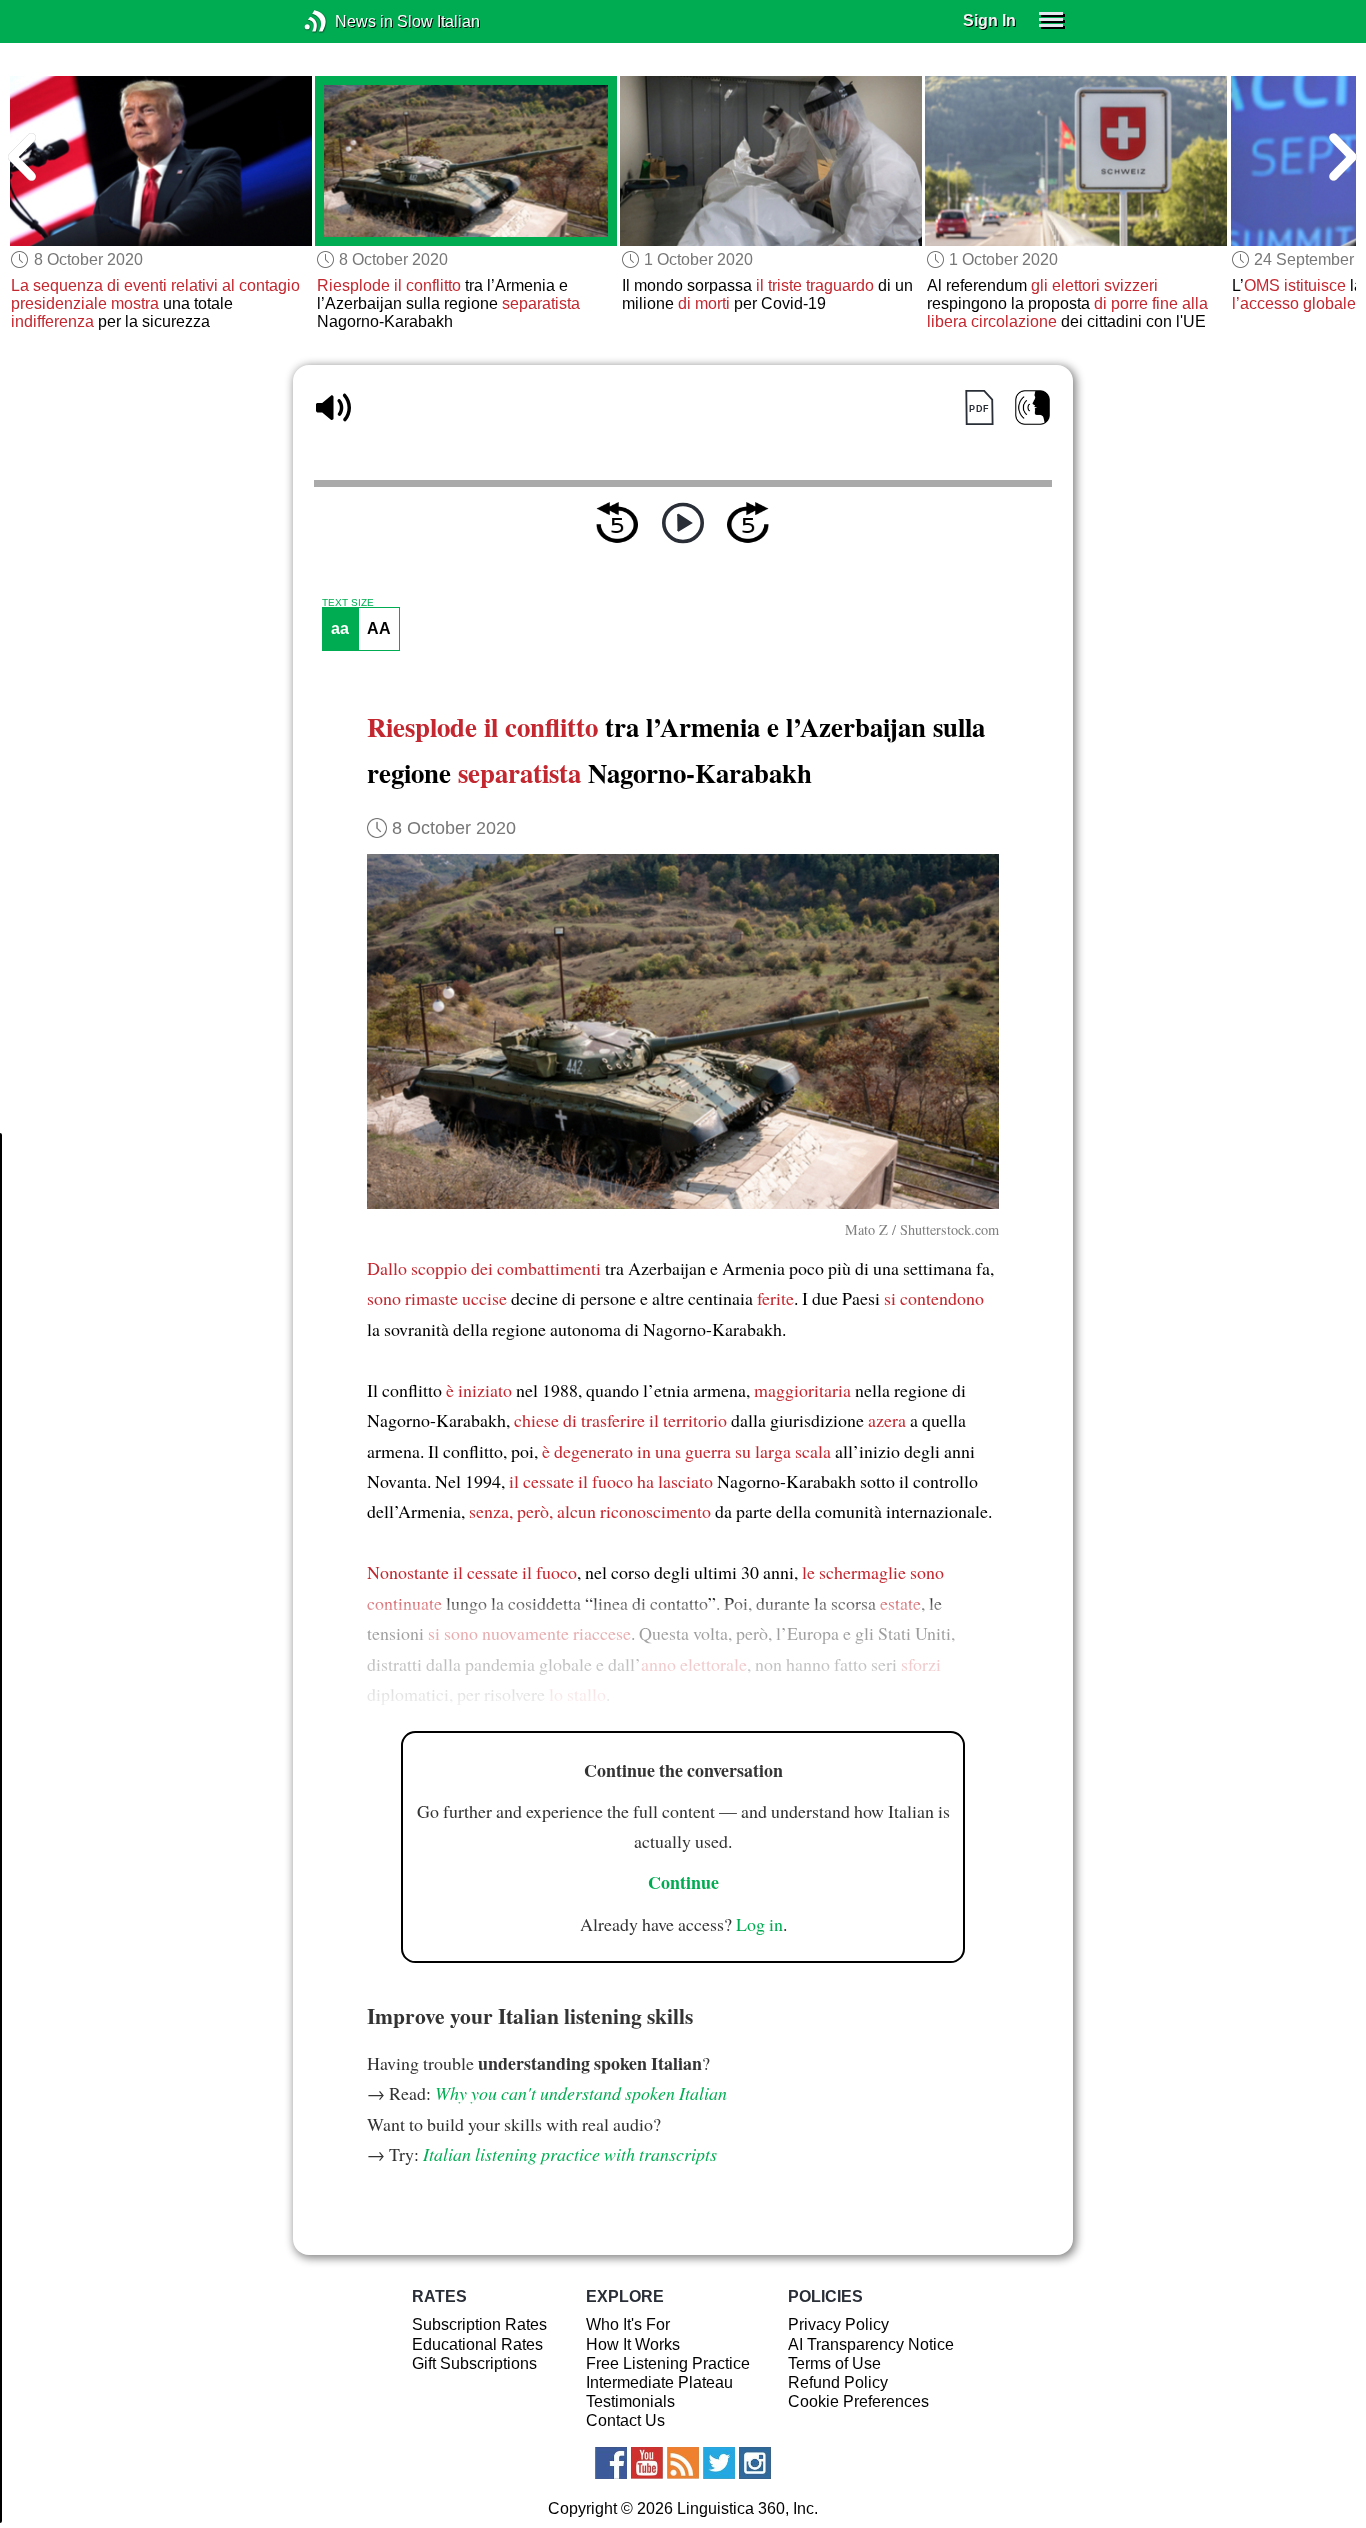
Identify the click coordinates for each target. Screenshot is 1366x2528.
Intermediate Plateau (659, 2382)
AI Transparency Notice (871, 2344)
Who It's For (628, 2324)
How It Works (633, 2344)
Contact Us (625, 2420)
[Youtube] (647, 2463)
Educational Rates (477, 2344)
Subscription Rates (479, 2324)
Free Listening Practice (668, 2363)
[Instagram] (755, 2463)
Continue (683, 1882)
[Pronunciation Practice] (1032, 407)
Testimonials (630, 2401)
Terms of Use (834, 2363)
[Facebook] (611, 2463)
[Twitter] (719, 2463)
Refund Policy (838, 2382)
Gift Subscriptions (474, 2363)
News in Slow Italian (345, 21)
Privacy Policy (838, 2324)
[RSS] (683, 2463)
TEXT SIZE (348, 603)
